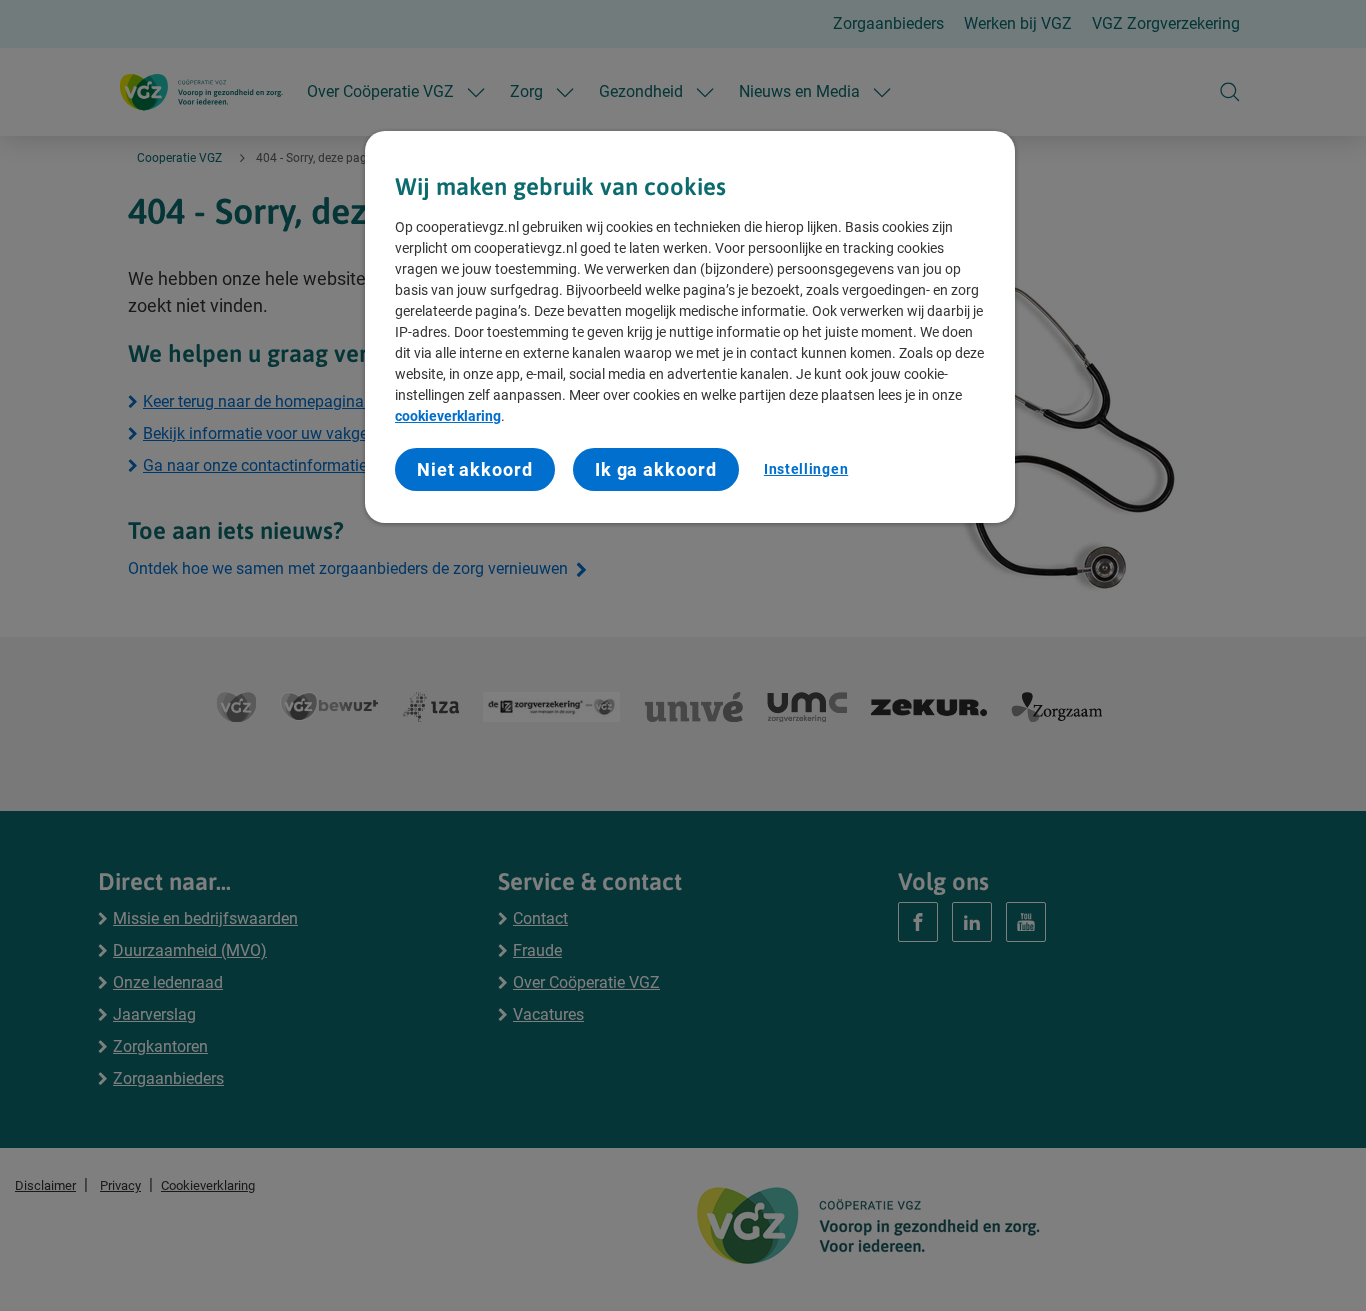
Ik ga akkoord (656, 469)
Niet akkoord (475, 469)
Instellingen (806, 469)
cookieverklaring (448, 416)
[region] (690, 327)
